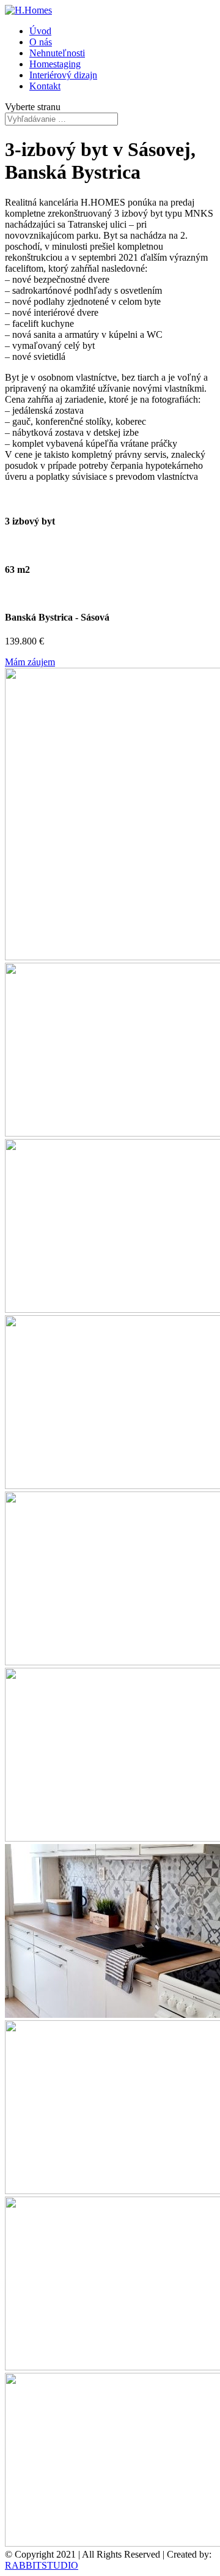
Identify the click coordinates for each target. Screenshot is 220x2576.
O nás (41, 42)
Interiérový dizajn (63, 75)
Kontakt (45, 86)
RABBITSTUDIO (42, 2565)
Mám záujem (30, 662)
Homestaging (55, 64)
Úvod (40, 31)
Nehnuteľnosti (57, 53)
